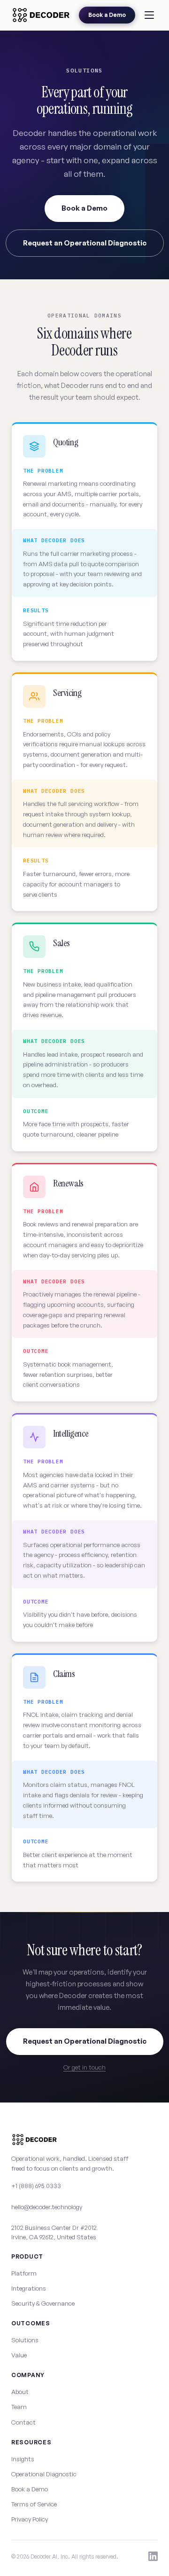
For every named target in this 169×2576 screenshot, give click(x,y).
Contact (23, 2422)
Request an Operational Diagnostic (85, 243)
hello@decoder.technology (47, 2207)
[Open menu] (149, 15)
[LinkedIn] (153, 2556)
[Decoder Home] (41, 15)
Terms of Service (34, 2504)
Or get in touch (84, 2067)
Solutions (25, 2340)
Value (19, 2355)
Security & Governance (43, 2303)
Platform (24, 2273)
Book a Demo (107, 15)
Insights (23, 2459)
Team (19, 2407)
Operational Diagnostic (44, 2474)
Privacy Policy (30, 2519)
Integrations (29, 2288)
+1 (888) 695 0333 (36, 2186)
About (20, 2392)
